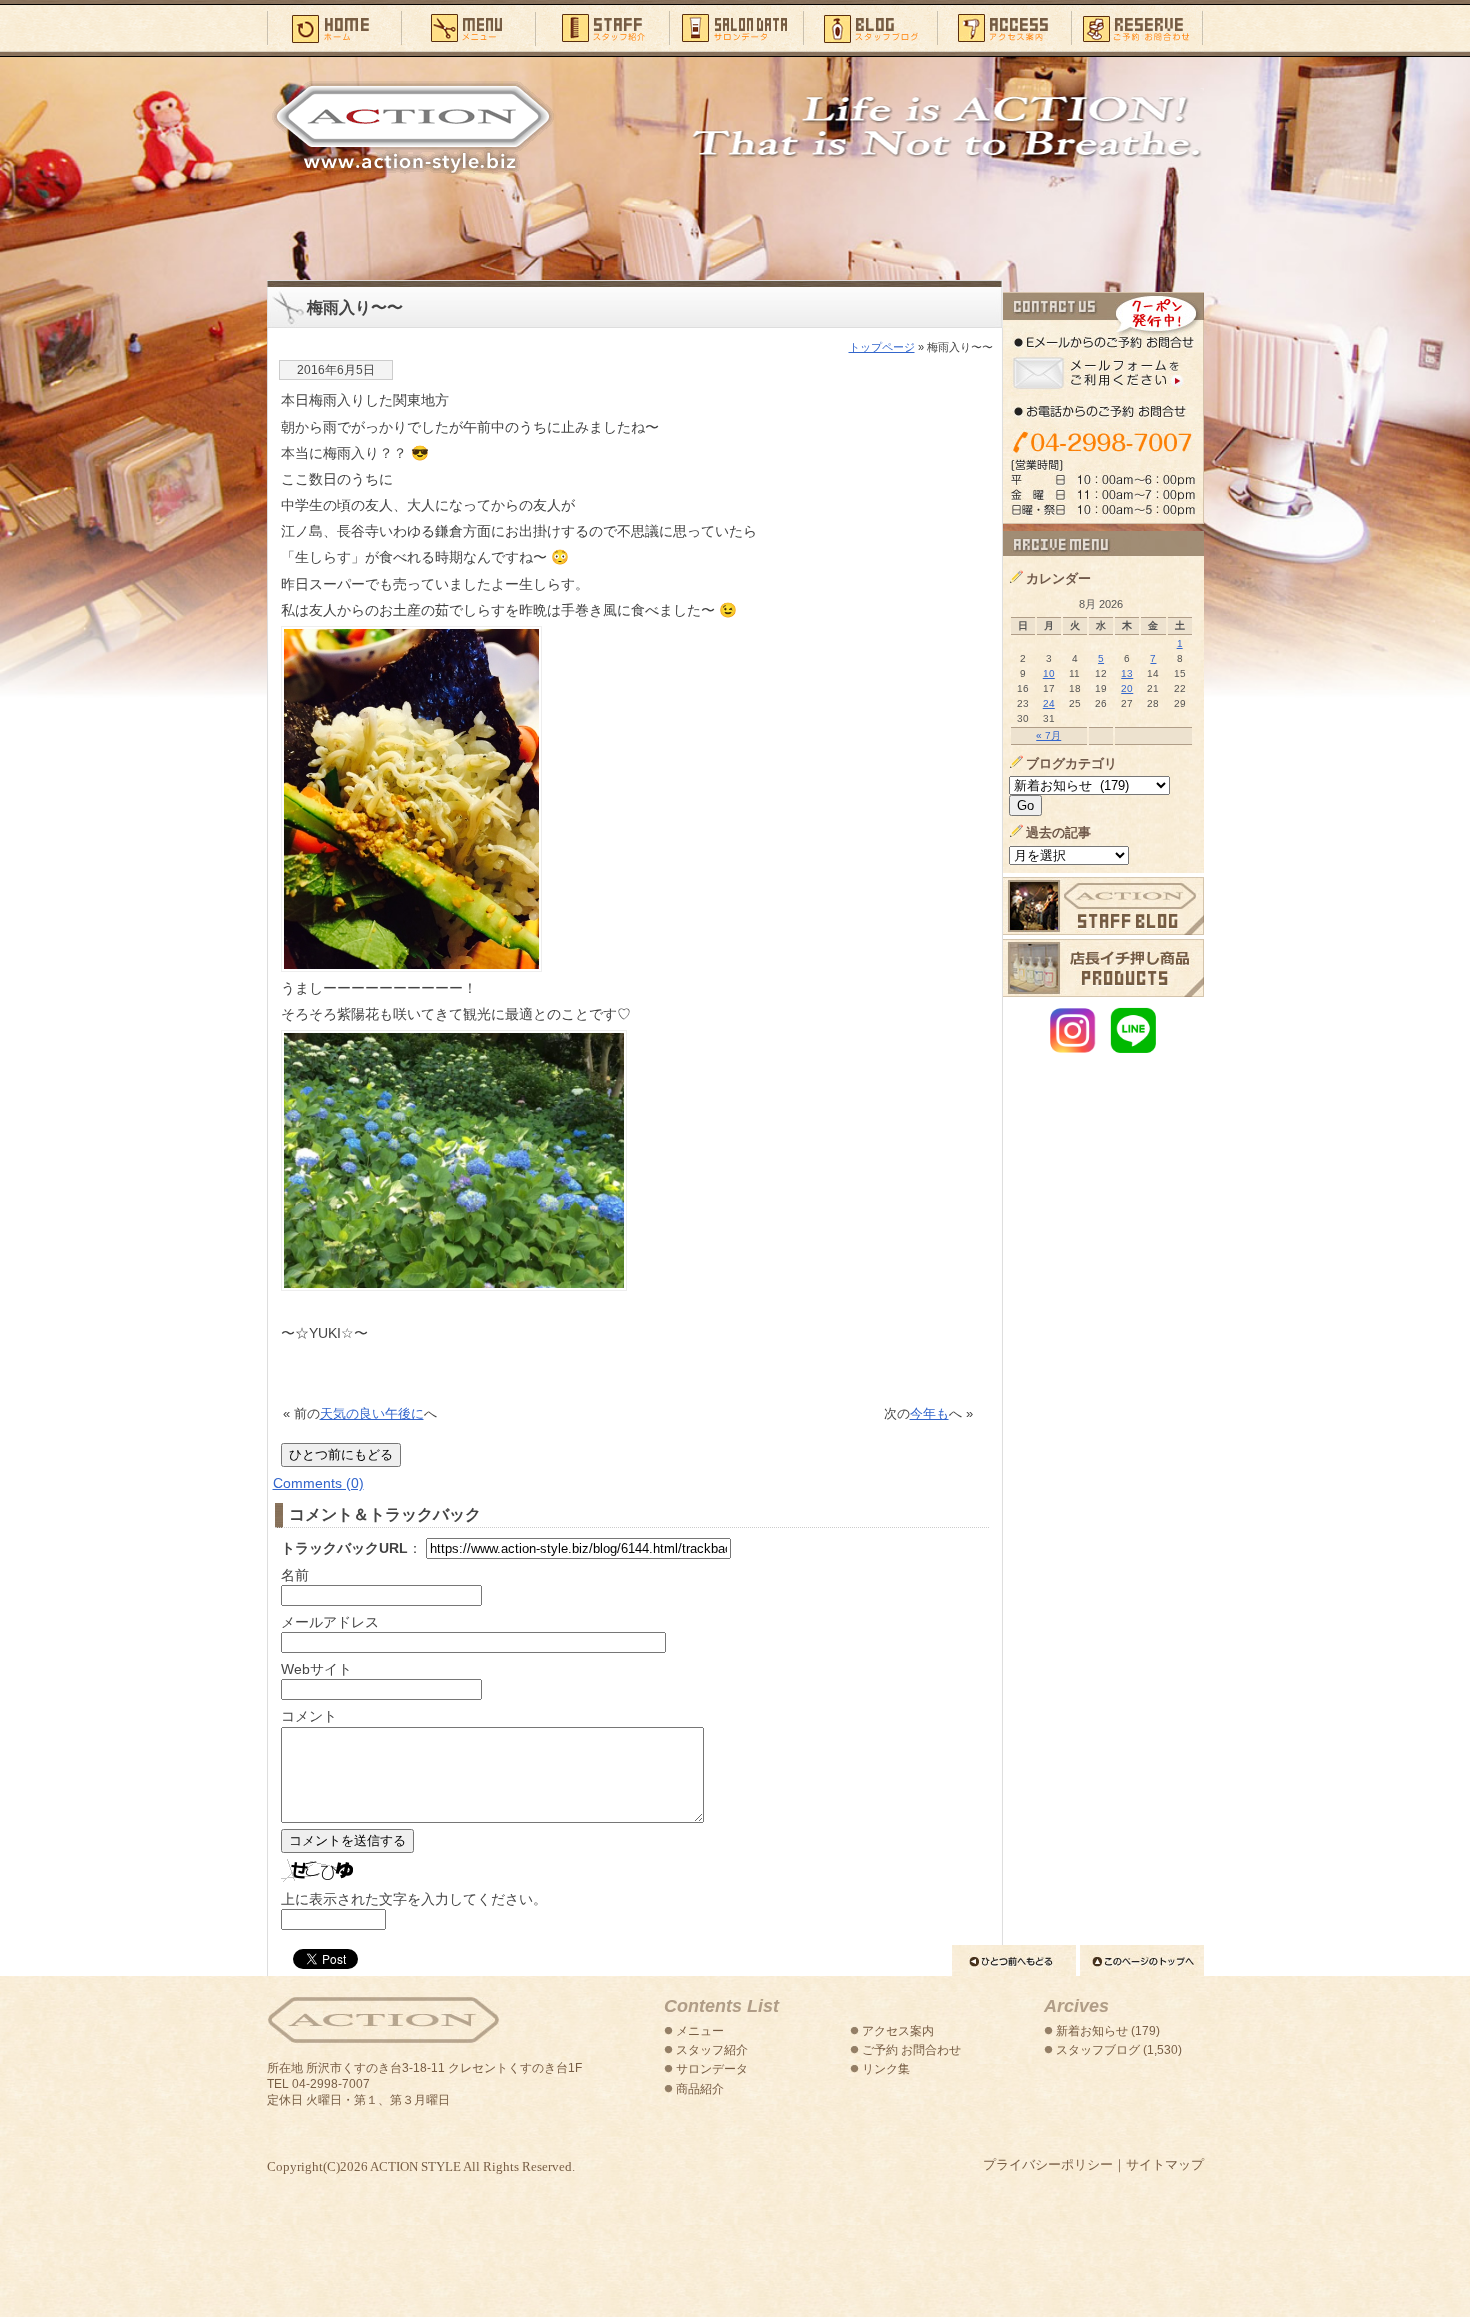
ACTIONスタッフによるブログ (1103, 906)
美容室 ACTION (383, 2020)
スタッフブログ (870, 27)
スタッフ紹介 (602, 27)
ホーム (334, 27)
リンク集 (886, 2069)
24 (1049, 703)
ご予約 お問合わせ (911, 2050)
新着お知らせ (1092, 2031)
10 (1049, 673)
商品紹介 (700, 2089)
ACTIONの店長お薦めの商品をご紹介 (1103, 968)
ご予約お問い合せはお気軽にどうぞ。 (1103, 408)
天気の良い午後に (372, 1413)
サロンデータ (736, 27)
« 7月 (1048, 735)
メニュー (468, 27)
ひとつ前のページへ (1014, 1960)
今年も (929, 1413)
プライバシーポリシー (1048, 2164)
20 (1127, 688)
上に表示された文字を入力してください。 (414, 1899)
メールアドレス (330, 1622)
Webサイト (316, 1669)
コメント (309, 1716)
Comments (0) (318, 1483)
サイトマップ (1165, 2164)
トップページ (882, 347)
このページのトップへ (1142, 1960)
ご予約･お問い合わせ (1137, 27)
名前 (295, 1575)
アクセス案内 (1004, 27)
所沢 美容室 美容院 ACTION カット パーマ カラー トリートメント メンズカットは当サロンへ (413, 127)
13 (1127, 673)
